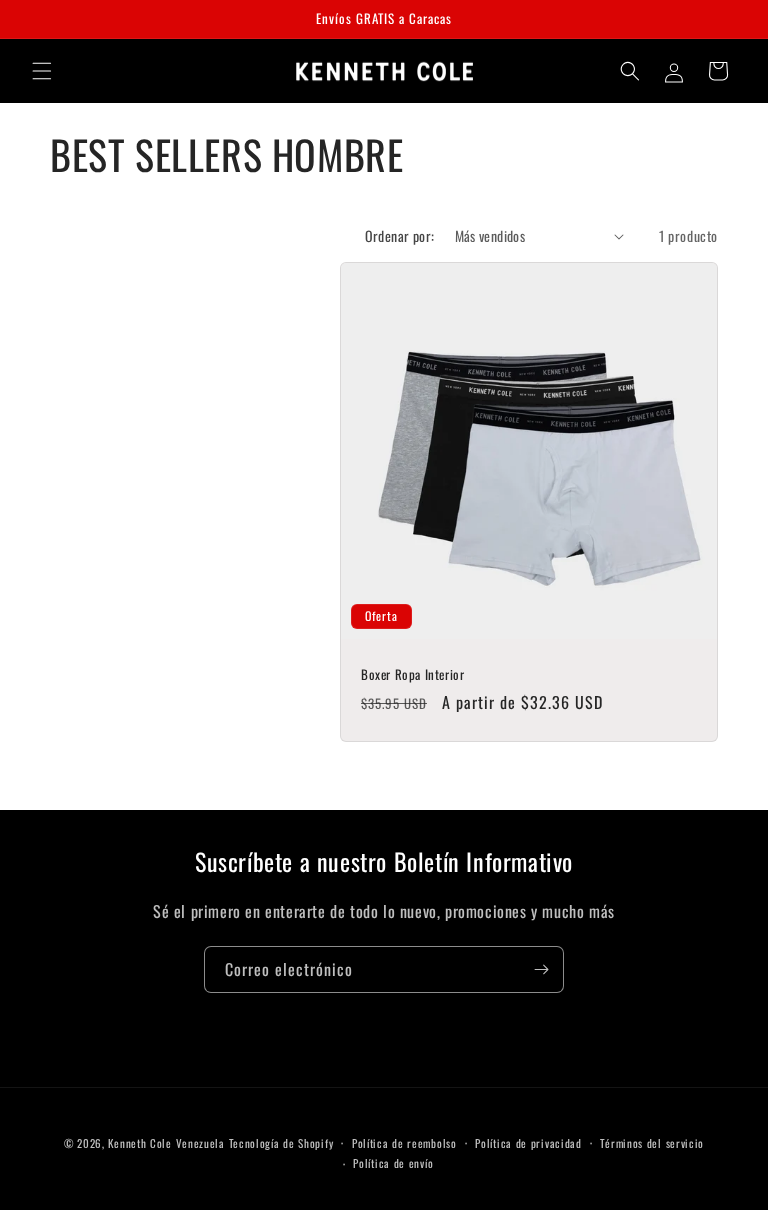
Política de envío (393, 1163)
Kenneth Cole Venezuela (166, 1143)
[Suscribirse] (541, 969)
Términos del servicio (652, 1143)
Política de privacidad (528, 1143)
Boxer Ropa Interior (412, 674)
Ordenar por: (400, 235)
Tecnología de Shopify (281, 1143)
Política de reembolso (404, 1143)
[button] (42, 71)
